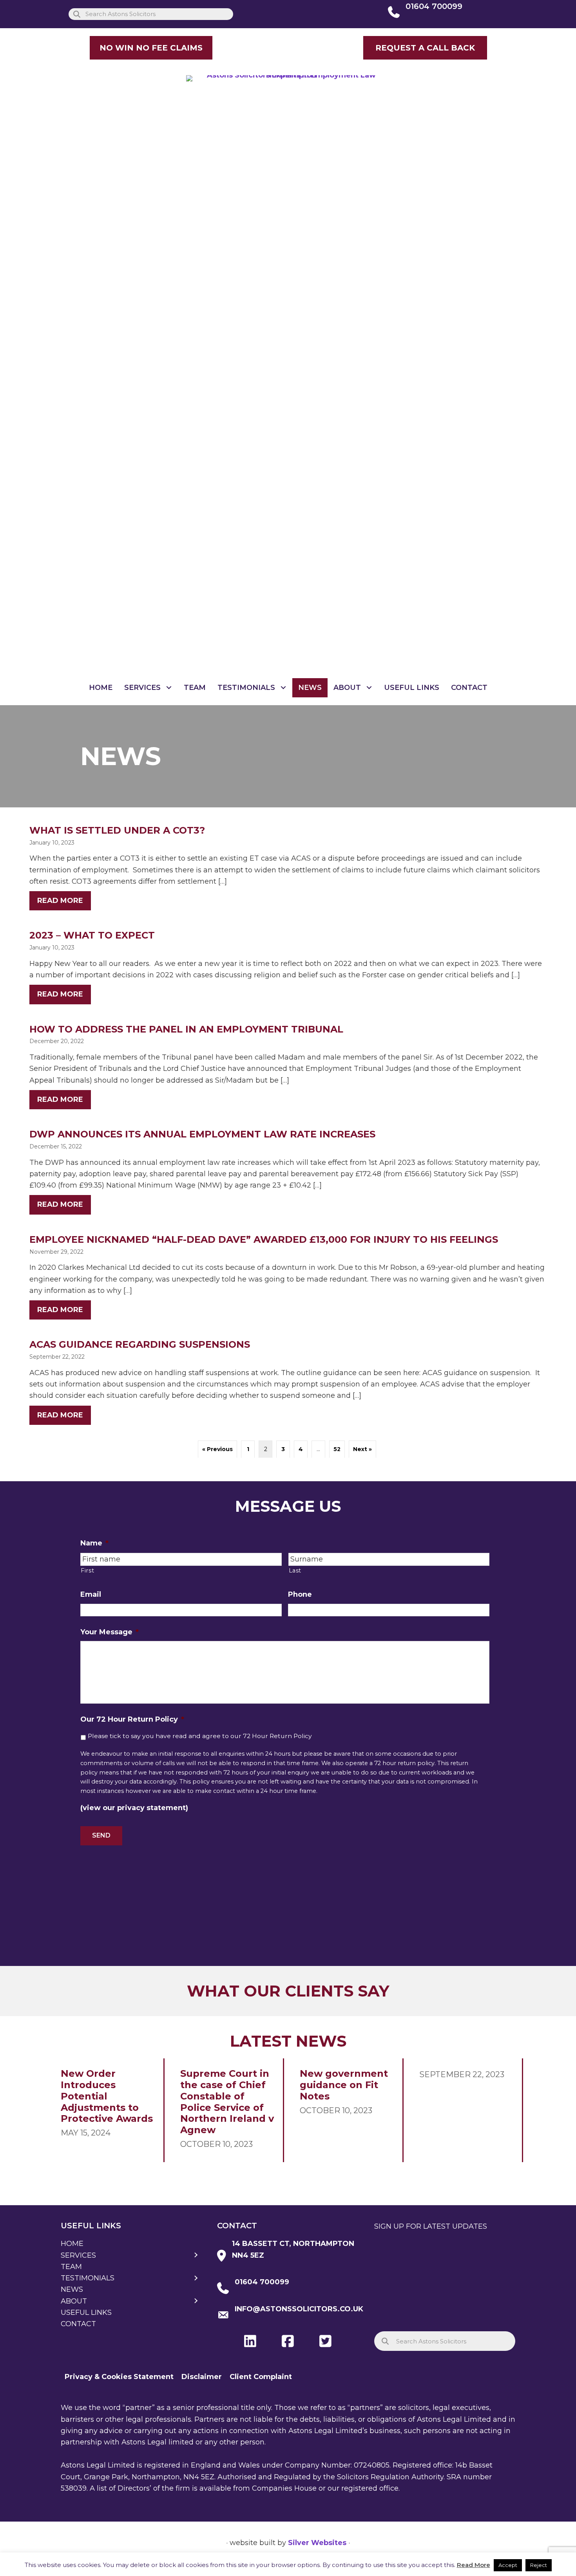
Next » (362, 1449)
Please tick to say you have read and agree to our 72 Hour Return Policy (200, 1736)
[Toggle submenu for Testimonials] (283, 688)
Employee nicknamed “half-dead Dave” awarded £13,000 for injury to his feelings (264, 1239)
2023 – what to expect (92, 935)
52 (337, 1449)
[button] (425, 48)
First (87, 1571)
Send (101, 1835)
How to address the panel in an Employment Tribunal (186, 1029)
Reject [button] (539, 2565)
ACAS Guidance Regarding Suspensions (140, 1344)
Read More (474, 2565)
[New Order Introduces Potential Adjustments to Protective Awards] (108, 2110)
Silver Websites (317, 2543)
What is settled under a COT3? (117, 830)
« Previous (217, 1449)
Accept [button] (508, 2565)
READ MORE (64, 901)
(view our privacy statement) (134, 1808)
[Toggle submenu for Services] (169, 688)
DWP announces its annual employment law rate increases (202, 1134)
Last (295, 1571)
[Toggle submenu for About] (369, 688)
